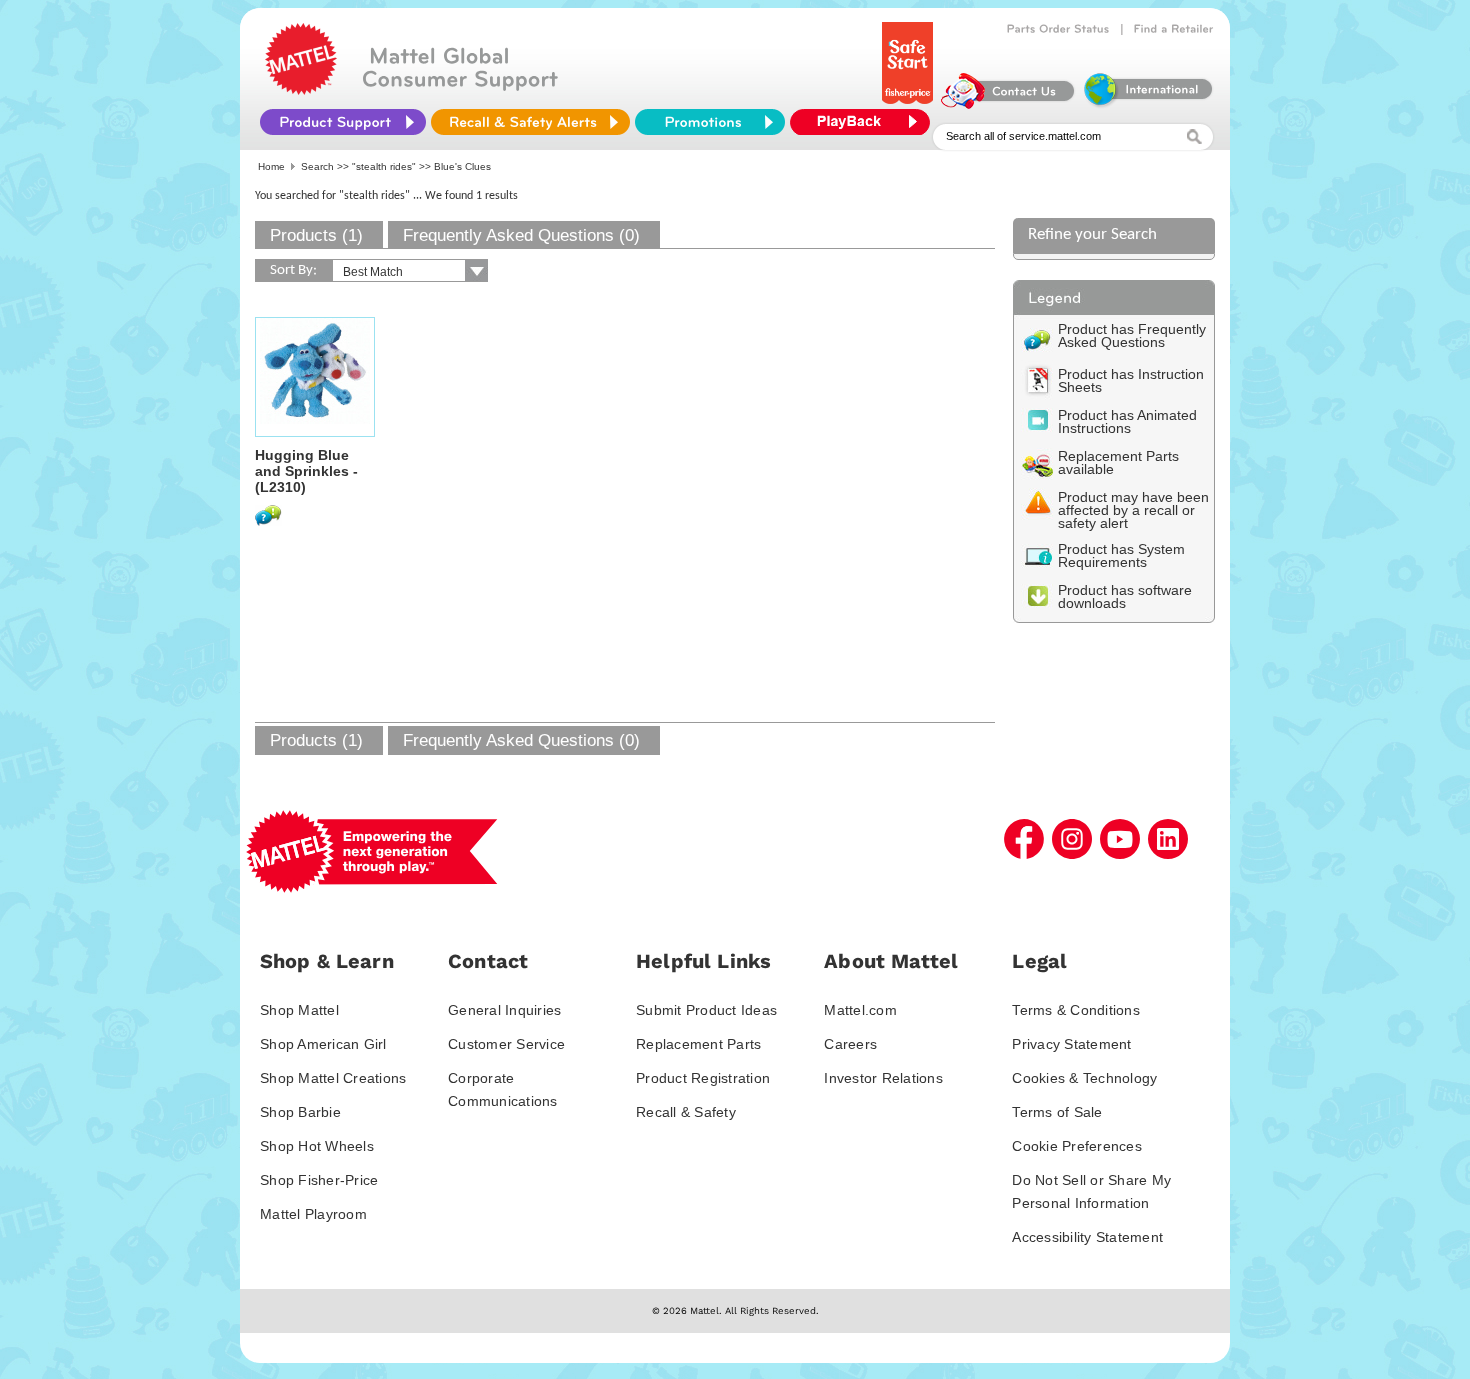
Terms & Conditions (1076, 1010)
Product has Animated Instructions (1127, 421)
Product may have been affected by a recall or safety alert (1133, 510)
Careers (850, 1044)
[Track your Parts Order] (1058, 29)
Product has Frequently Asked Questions (1132, 335)
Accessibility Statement (1087, 1237)
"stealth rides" (384, 166)
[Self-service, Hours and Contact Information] (1008, 104)
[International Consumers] (1147, 104)
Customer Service (506, 1044)
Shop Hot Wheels (317, 1146)
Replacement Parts (698, 1044)
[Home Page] (301, 90)
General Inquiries (504, 1010)
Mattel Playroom (313, 1214)
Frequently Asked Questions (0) (521, 235)
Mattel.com (860, 1010)
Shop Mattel (299, 1010)
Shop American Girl (323, 1044)
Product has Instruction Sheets (1131, 380)
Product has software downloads (1125, 596)
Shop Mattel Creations (333, 1078)
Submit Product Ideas (706, 1010)
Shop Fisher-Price (319, 1180)
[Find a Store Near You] (1174, 29)
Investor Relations (883, 1078)
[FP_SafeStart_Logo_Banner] (909, 104)
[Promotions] (710, 122)
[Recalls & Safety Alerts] (530, 122)
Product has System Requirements (1121, 555)
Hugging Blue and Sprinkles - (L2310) (306, 471)
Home (271, 166)
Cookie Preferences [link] (1077, 1146)
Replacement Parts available (1118, 462)
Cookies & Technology (1084, 1078)
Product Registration (703, 1078)
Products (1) (316, 235)
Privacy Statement (1071, 1044)
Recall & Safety (686, 1112)
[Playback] (865, 122)
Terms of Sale (1057, 1112)
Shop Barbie (300, 1112)
